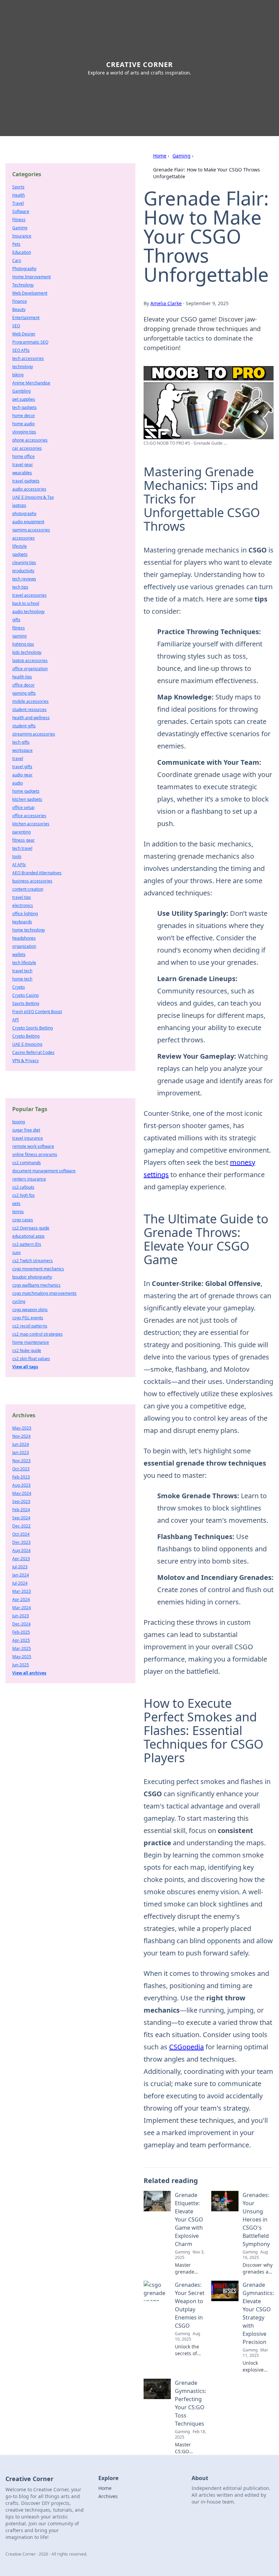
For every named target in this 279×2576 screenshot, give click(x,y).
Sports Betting (26, 1003)
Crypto (19, 987)
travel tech (22, 971)
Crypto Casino (26, 995)
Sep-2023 (21, 1501)
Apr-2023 (21, 1559)
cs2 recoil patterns (30, 1326)
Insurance (22, 236)
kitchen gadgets (27, 799)
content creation (28, 889)
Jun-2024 (21, 1444)
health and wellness (31, 718)
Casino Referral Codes (33, 1052)
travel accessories (29, 595)
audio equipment (28, 522)
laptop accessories (30, 660)
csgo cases (23, 1220)
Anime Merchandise (31, 383)
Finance (20, 301)
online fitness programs (35, 1154)
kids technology (27, 652)
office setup (23, 807)
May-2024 (22, 1493)
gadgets (20, 554)
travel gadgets (26, 481)
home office (23, 456)
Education (22, 252)
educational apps (28, 1236)
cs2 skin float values (31, 1359)
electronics (23, 905)
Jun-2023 (21, 1616)
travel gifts (22, 767)
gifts (16, 620)
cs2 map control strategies (37, 1334)
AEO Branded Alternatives (37, 873)
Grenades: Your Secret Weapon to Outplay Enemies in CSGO (190, 2305)
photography (24, 514)
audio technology (28, 612)
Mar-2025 (22, 1648)
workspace (22, 750)
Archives (108, 2496)
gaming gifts (24, 693)
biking (18, 375)
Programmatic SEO (30, 342)
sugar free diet (26, 1130)
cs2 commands (27, 1163)
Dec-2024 (21, 1624)
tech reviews (24, 579)
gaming (19, 636)
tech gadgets (24, 407)
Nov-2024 (21, 1436)
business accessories (32, 881)
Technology (23, 285)
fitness (19, 628)
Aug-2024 (21, 1550)
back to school (26, 603)
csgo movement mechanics (38, 1269)
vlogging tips (24, 432)
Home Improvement (31, 277)
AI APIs (19, 865)
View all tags (25, 1367)
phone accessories (30, 440)
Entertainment (26, 318)
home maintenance (31, 1342)
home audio (23, 424)
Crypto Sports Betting (32, 1028)
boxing (19, 1122)
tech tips (20, 587)
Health (19, 195)
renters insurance (29, 1179)
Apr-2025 (21, 1640)
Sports (18, 187)
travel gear (23, 465)
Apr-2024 (21, 1599)
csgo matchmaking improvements (44, 1293)
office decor (23, 685)
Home (160, 156)
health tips (22, 677)
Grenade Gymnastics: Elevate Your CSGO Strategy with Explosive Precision (258, 2313)
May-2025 (22, 1657)
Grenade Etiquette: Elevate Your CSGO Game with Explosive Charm (189, 2219)
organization (24, 946)
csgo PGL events (28, 1318)
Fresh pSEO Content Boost (37, 1012)
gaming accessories (31, 530)
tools (17, 856)
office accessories (29, 816)
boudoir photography (32, 1277)
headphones (24, 938)
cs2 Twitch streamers (32, 1261)
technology (23, 367)
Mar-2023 (22, 1591)
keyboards (22, 922)
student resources (29, 709)
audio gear (22, 775)
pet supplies (24, 399)
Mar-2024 (22, 1608)
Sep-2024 (21, 1518)
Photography (24, 269)
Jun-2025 (21, 1665)
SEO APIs (21, 350)
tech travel (22, 848)
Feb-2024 (21, 1510)
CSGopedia (186, 2047)
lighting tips (23, 644)
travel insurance (28, 1138)
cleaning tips (24, 563)
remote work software (33, 1146)
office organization (30, 669)
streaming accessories (34, 734)
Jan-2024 (21, 1575)
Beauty (19, 309)
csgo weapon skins (30, 1310)
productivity (23, 571)
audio (18, 783)
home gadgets (26, 791)
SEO (16, 326)
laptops (19, 505)
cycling (19, 1301)
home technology (29, 930)
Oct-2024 (21, 1534)
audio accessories (29, 489)
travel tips (22, 897)
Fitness (19, 220)
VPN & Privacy (26, 1061)
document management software (44, 1171)
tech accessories (28, 358)
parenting (21, 832)
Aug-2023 (21, 1485)
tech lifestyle (24, 963)
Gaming (182, 156)
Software (21, 211)
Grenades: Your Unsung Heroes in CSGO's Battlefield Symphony (256, 2219)
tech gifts (21, 742)
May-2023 (22, 1428)
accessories (23, 538)
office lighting (25, 914)
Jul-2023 (20, 1567)
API (15, 1020)
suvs (17, 1252)
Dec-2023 (21, 1542)
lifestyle (20, 546)
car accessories (27, 448)
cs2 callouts (23, 1187)
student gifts (24, 726)
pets (16, 1203)
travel (18, 758)
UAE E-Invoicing (27, 1044)
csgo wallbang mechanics (36, 1285)
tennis (18, 1212)
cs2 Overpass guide (31, 1228)
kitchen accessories (31, 824)
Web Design (24, 334)
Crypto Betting (26, 1036)
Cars (17, 260)
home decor (24, 416)
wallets (19, 954)
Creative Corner (139, 64)
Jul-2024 (20, 1583)
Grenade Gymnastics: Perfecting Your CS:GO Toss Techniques (191, 2403)
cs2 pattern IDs (27, 1244)
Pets (16, 244)
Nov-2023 (21, 1461)
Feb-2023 (21, 1477)
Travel (18, 203)
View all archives (29, 1673)
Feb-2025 (21, 1632)
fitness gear (23, 840)
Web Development (30, 293)
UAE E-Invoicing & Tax (33, 497)
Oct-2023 (21, 1469)
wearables (22, 473)
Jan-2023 (21, 1452)
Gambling (21, 391)
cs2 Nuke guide (27, 1350)
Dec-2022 (21, 1526)
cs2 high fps (23, 1195)
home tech (22, 979)
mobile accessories (30, 701)
